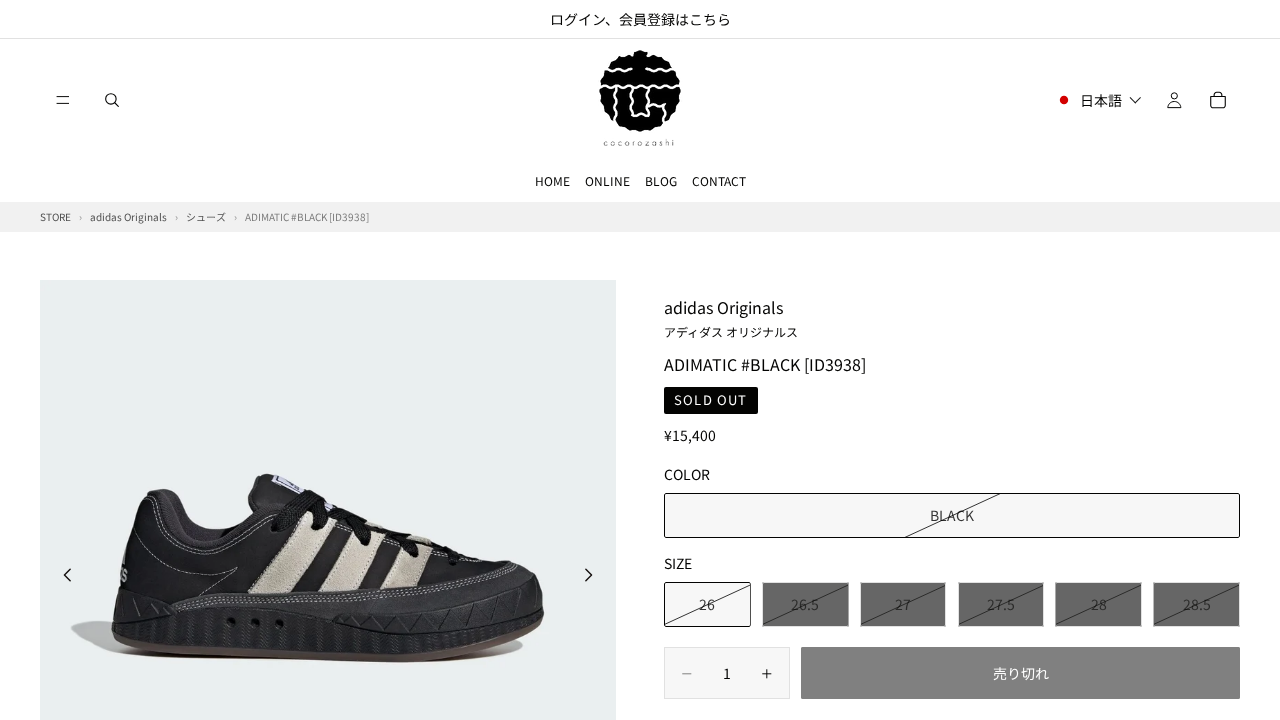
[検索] (112, 100)
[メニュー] (63, 100)
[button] (1098, 100)
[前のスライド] (62, 577)
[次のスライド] (594, 577)
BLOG (661, 180)
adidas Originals (731, 317)
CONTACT (719, 180)
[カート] (1218, 100)
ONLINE (607, 180)
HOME (552, 180)
